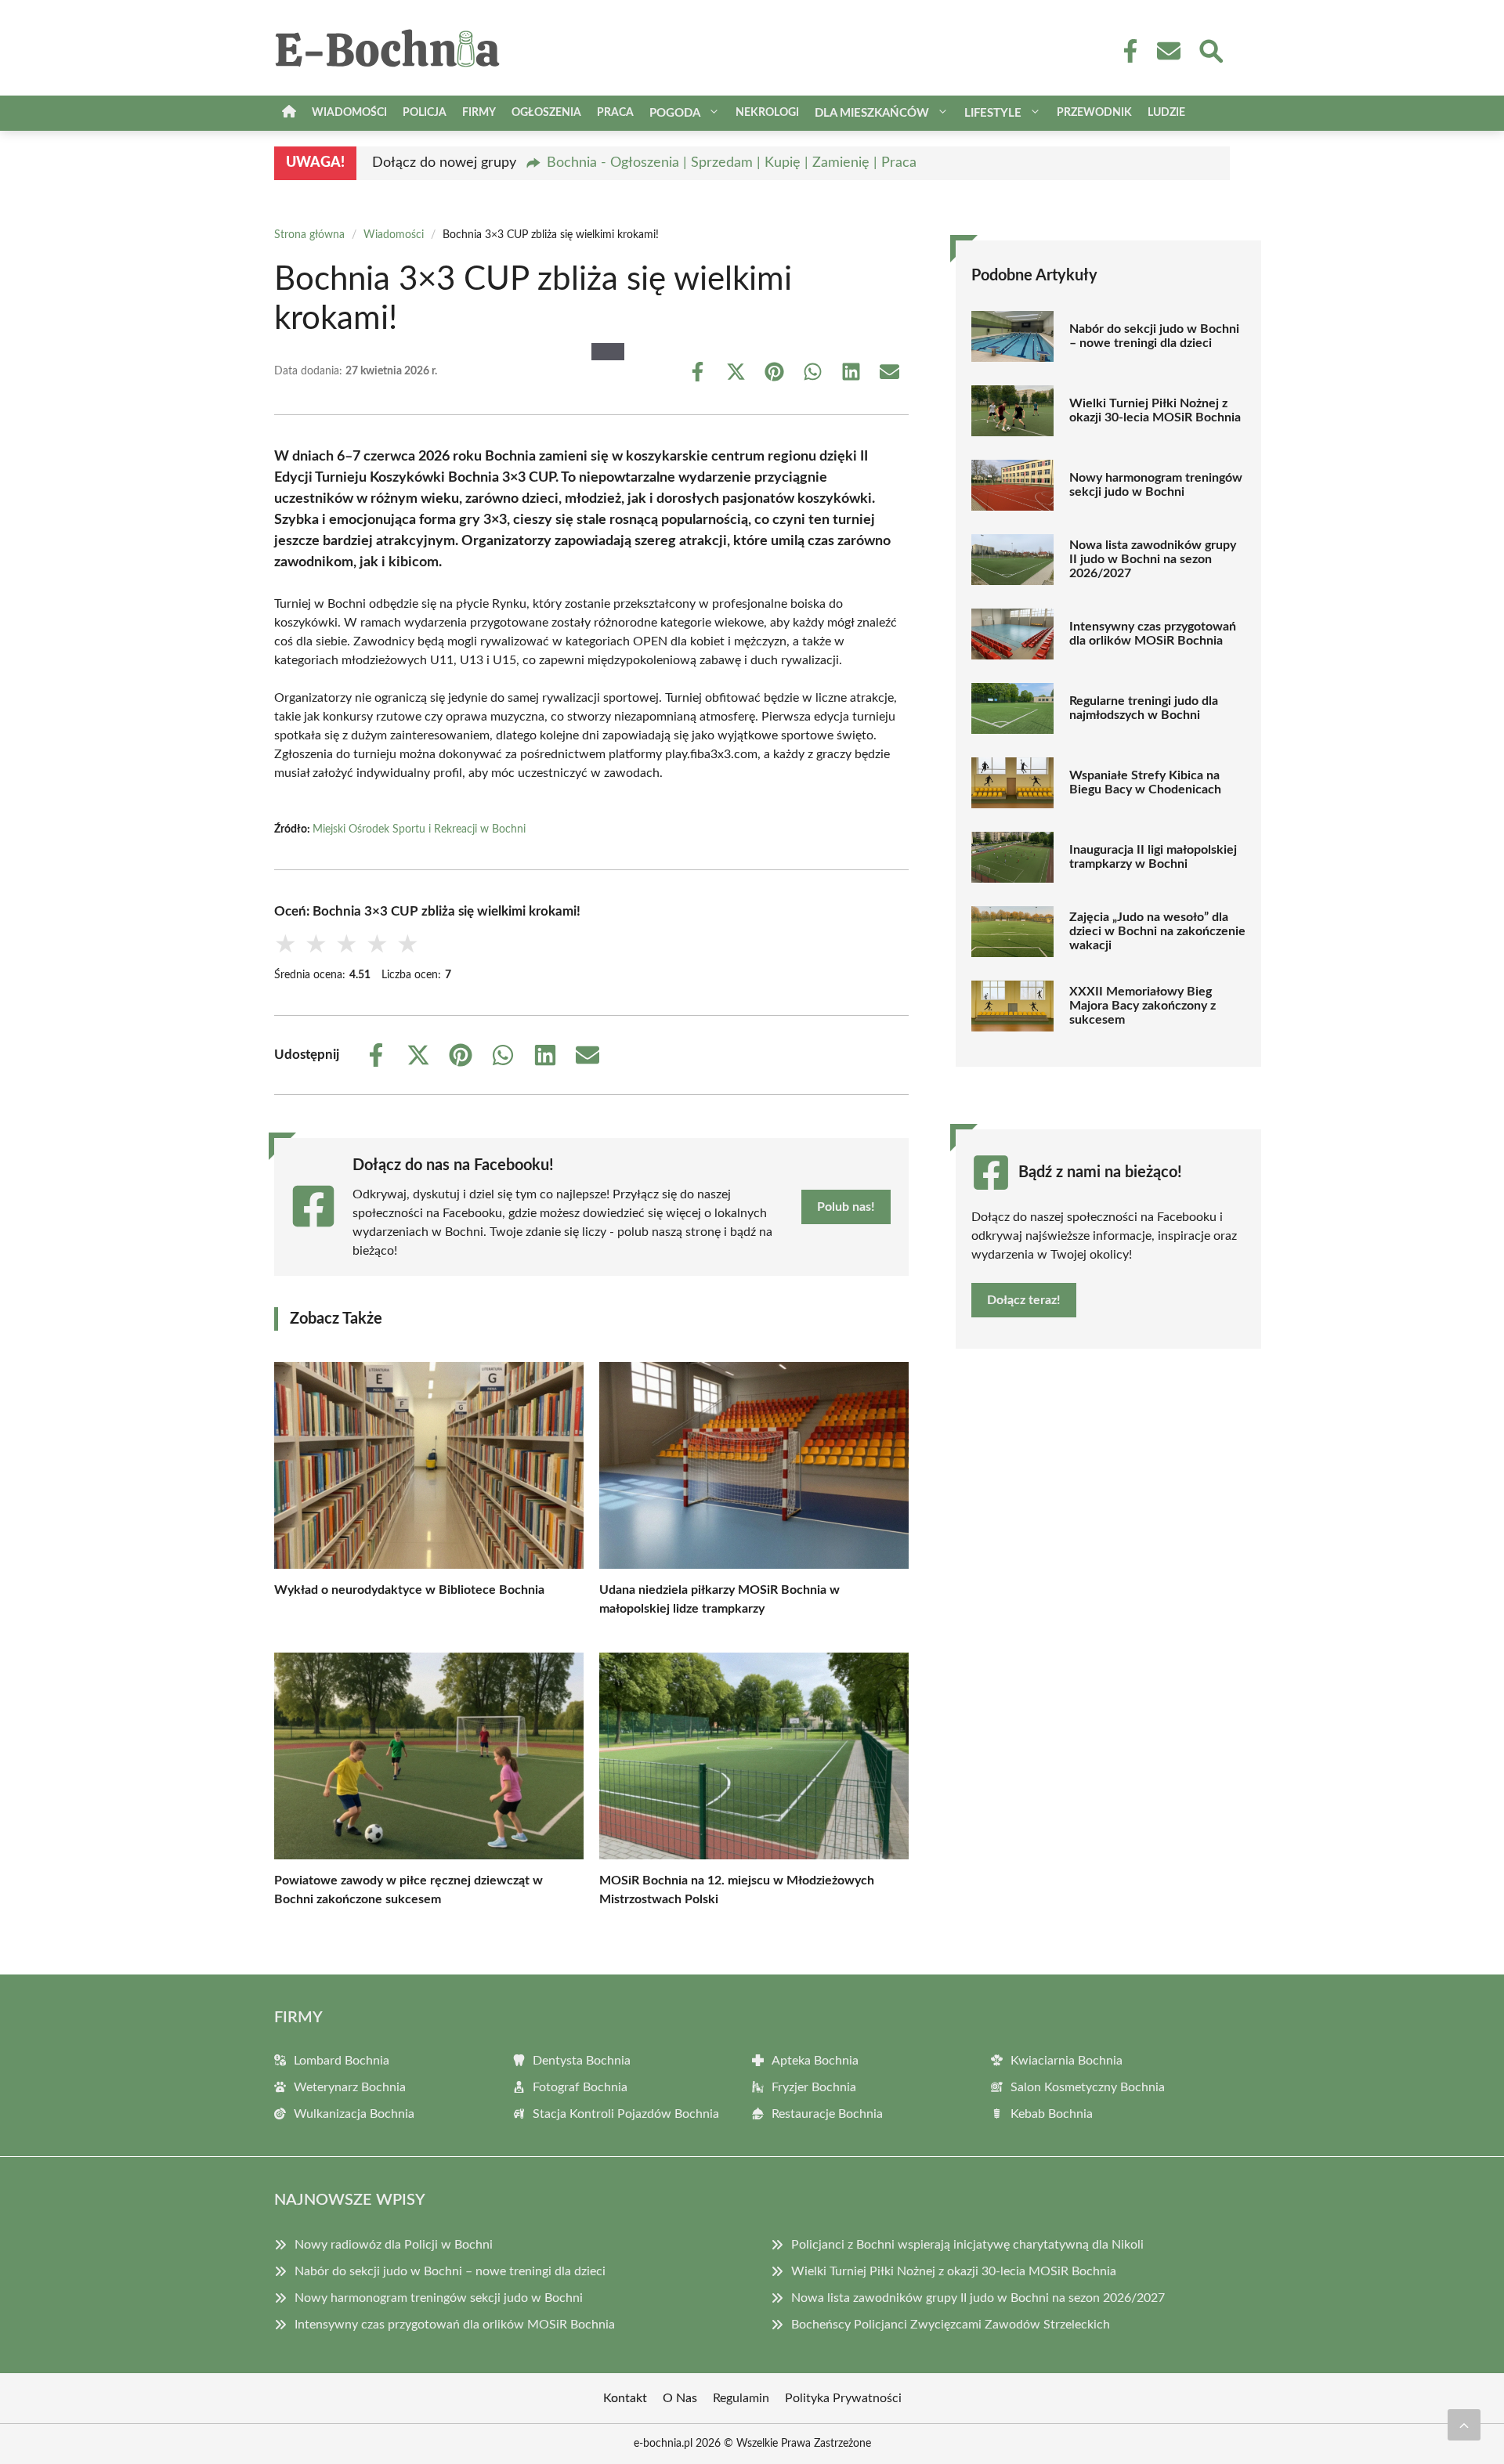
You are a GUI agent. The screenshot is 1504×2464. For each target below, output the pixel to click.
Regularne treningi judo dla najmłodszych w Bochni (1144, 708)
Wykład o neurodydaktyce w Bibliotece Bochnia (409, 1590)
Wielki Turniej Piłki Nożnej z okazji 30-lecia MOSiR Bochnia (1155, 410)
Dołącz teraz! (1024, 1300)
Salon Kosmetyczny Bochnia (1088, 2087)
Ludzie (1166, 113)
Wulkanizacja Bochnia (354, 2114)
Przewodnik (1094, 113)
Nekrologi (767, 113)
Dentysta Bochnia (582, 2061)
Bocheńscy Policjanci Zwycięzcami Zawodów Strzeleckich (951, 2325)
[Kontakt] (1168, 51)
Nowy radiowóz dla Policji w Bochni (394, 2245)
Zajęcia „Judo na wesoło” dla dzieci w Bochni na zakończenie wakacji (1157, 931)
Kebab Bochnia (1052, 2114)
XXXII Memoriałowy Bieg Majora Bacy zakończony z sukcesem (1142, 1006)
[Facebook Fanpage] (1126, 51)
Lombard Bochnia (342, 2061)
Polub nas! (846, 1207)
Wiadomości (349, 113)
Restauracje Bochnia (827, 2114)
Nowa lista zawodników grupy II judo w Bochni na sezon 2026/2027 (1153, 559)
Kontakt (625, 2398)
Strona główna (309, 235)
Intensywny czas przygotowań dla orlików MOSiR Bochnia (1153, 634)
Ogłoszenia (546, 113)
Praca (615, 113)
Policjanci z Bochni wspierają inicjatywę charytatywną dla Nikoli (967, 2245)
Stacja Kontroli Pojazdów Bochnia (626, 2114)
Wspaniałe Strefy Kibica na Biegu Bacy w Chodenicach (1145, 782)
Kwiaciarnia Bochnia (1067, 2061)
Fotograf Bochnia (580, 2087)
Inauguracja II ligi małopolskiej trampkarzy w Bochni (1153, 857)
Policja (425, 113)
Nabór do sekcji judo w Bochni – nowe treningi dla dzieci (1154, 336)
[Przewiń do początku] (1464, 2425)
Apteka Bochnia (815, 2061)
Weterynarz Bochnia (350, 2087)
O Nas (680, 2398)
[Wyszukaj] (1210, 49)
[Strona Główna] (289, 113)
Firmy (479, 113)
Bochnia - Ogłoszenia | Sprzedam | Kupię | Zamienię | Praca (732, 163)
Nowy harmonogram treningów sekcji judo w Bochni (1156, 485)
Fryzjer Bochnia (814, 2087)
